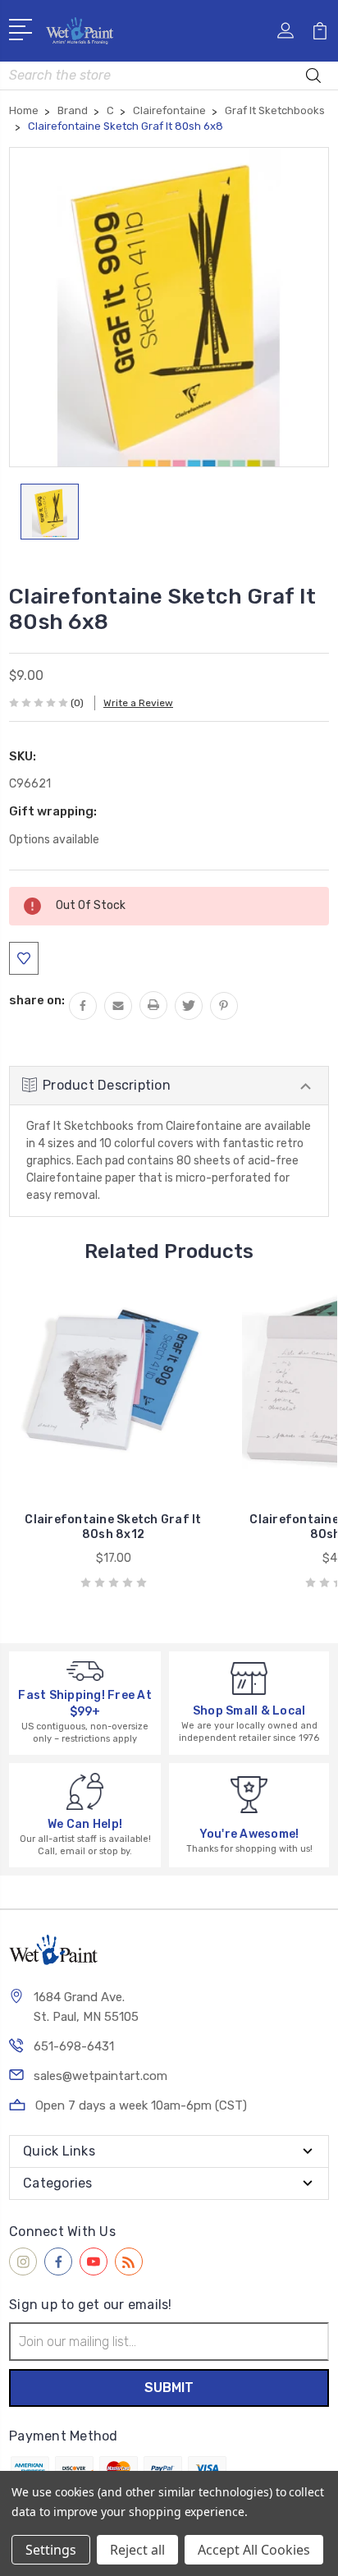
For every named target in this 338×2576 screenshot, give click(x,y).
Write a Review (138, 703)
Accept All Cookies (254, 2550)
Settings (51, 2550)
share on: (37, 1000)
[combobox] (169, 76)
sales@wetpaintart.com (100, 2076)
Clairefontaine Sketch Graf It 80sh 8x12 (113, 1527)
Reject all (137, 2550)
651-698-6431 (74, 2046)
